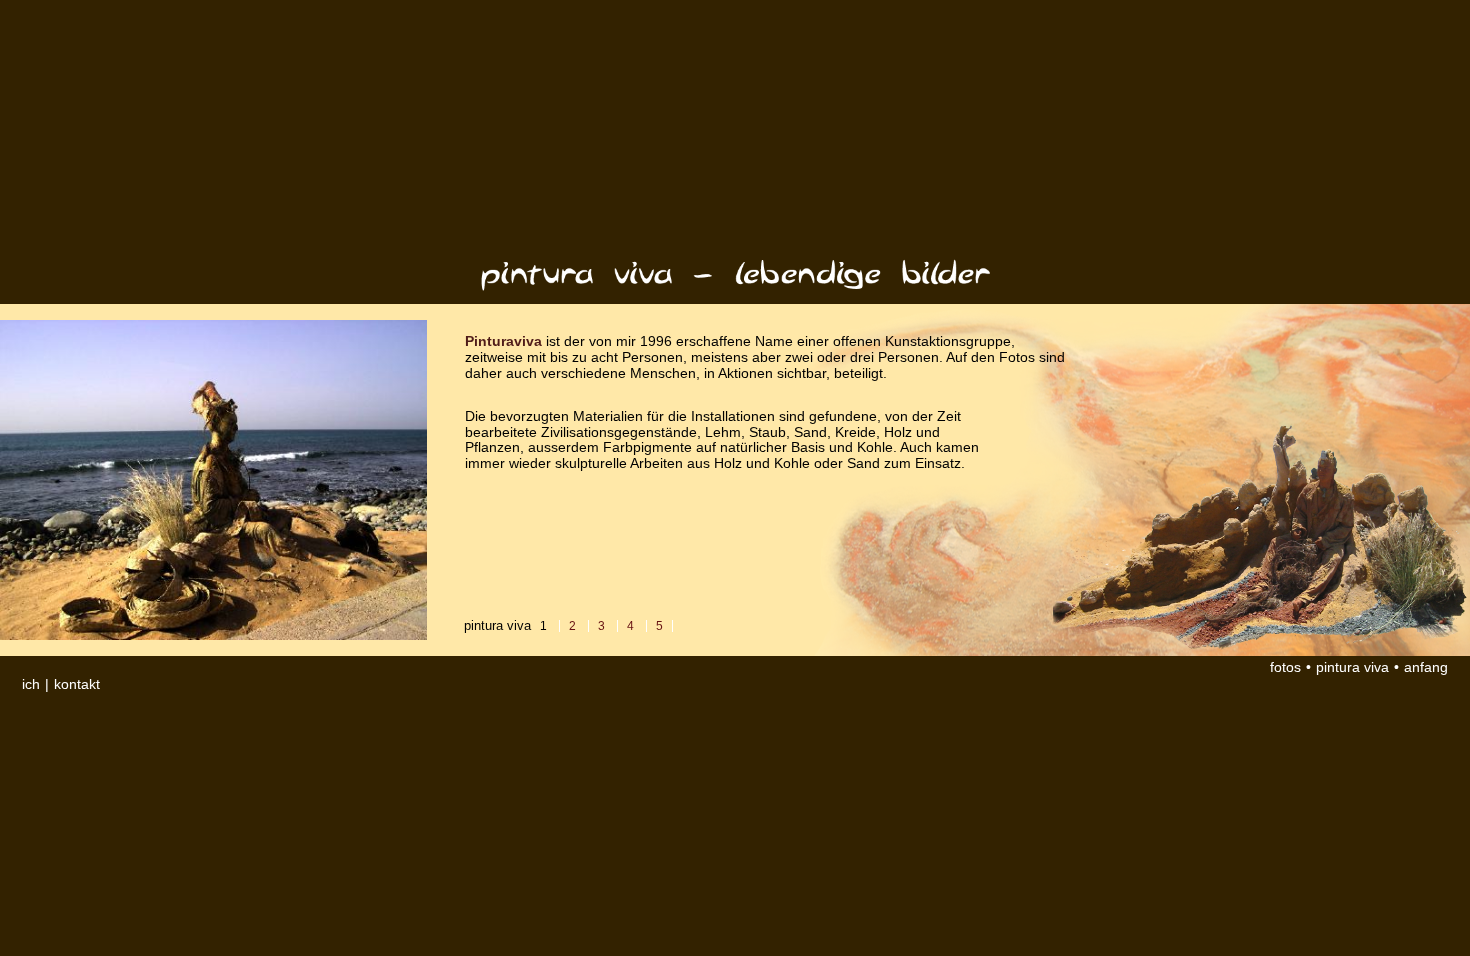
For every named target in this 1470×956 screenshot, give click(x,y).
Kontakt (77, 684)
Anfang (1426, 667)
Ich (33, 684)
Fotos (1285, 667)
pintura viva (1352, 667)
